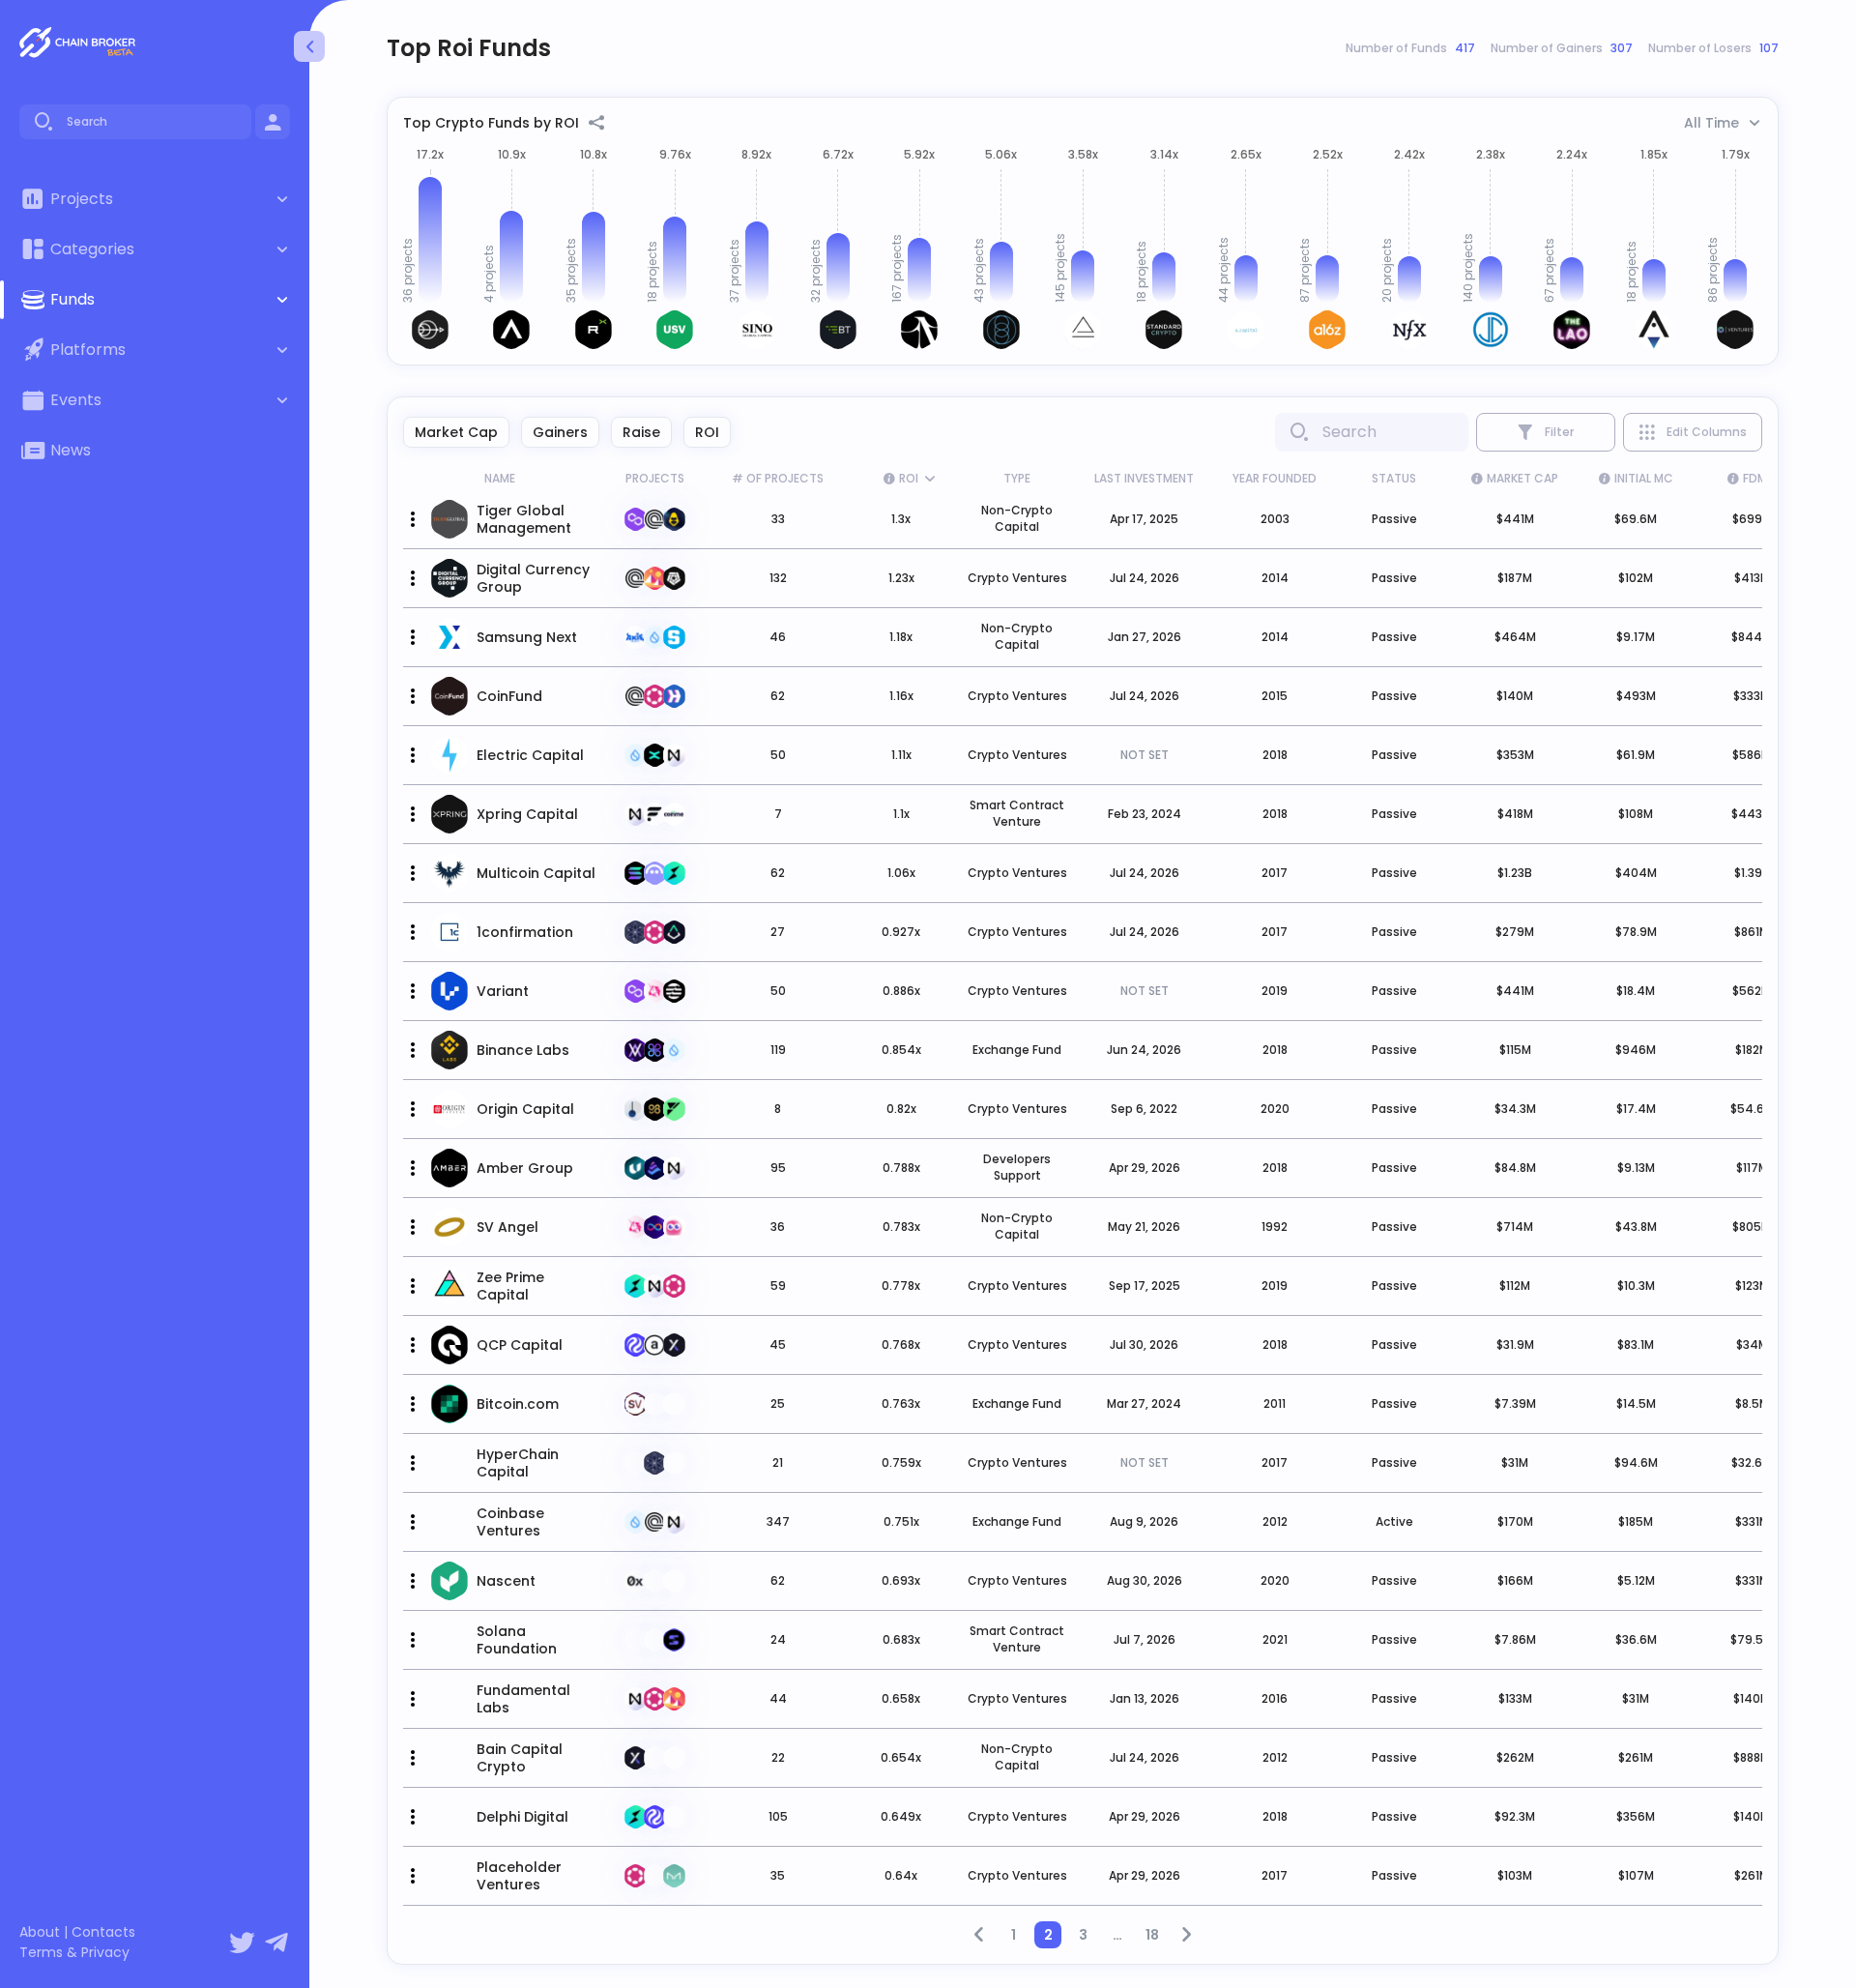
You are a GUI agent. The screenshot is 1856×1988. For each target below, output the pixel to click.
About (40, 1932)
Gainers (560, 432)
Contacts (103, 1932)
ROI (707, 432)
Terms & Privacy (74, 1953)
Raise (641, 432)
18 (1152, 1935)
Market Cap (456, 432)
